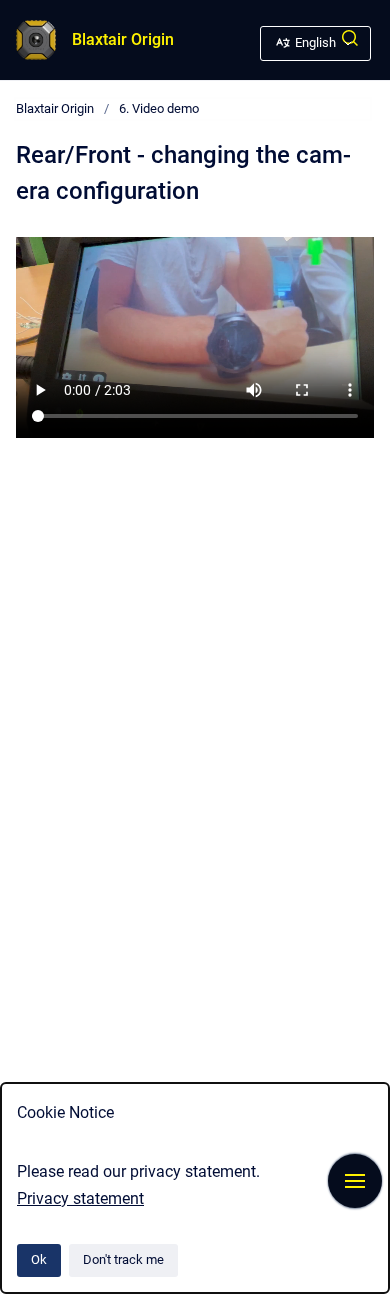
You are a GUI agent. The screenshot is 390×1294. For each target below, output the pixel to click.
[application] (384, 1289)
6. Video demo (159, 108)
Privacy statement (80, 1198)
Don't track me (123, 1259)
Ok (39, 1259)
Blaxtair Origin (123, 39)
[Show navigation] (355, 1181)
